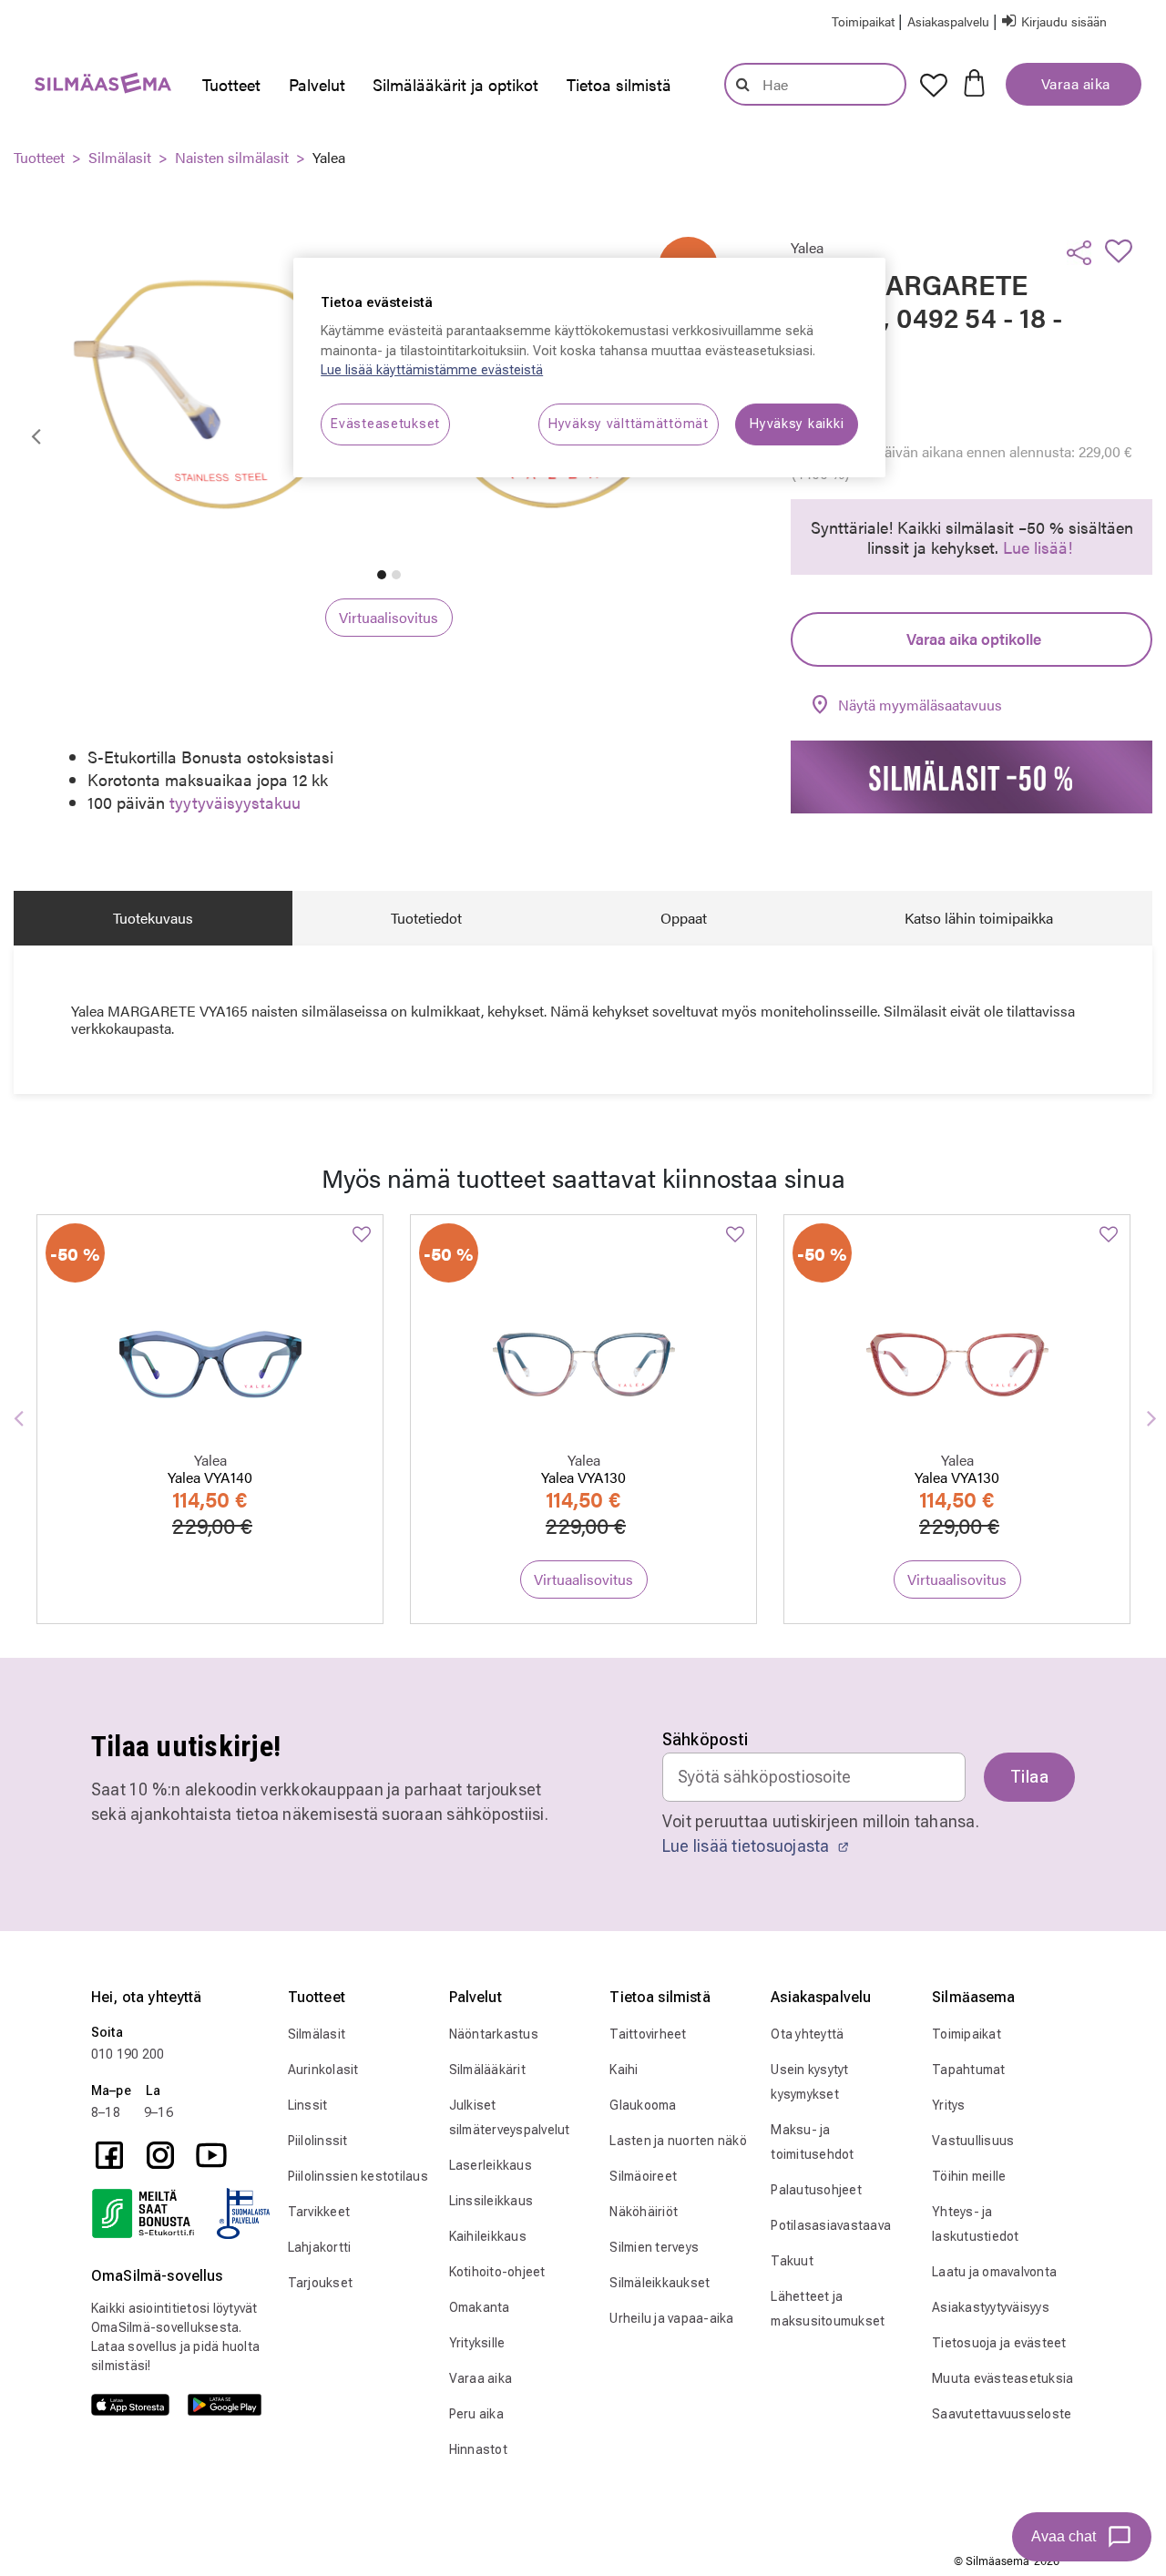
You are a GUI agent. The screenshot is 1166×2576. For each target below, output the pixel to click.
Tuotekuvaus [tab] (153, 918)
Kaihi (624, 2070)
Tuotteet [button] (231, 84)
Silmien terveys (654, 2247)
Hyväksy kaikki (797, 424)
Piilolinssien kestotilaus (358, 2176)
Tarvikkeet (319, 2212)
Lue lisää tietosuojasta (748, 1846)
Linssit (308, 2105)
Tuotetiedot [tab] (426, 918)
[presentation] (231, 85)
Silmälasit (120, 157)
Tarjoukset (321, 2283)
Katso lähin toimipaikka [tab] (979, 918)
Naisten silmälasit (232, 157)
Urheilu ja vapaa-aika (671, 2318)
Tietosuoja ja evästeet (999, 2343)
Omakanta (480, 2307)
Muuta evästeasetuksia (1002, 2378)
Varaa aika (1074, 83)
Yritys (949, 2105)
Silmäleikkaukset (660, 2283)
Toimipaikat (967, 2034)
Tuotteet (39, 157)
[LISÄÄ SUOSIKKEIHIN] (1124, 250)
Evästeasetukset (385, 424)
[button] (950, 20)
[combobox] (815, 84)
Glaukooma (643, 2105)
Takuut (792, 2261)
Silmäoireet (643, 2176)
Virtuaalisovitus (389, 617)
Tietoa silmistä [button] (619, 84)
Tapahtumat (969, 2070)
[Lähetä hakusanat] (743, 84)
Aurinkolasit (323, 2070)
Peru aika (476, 2414)
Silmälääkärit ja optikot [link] (455, 84)
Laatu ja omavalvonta (994, 2272)
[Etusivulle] (94, 87)
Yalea (329, 157)
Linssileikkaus (491, 2201)
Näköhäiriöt (644, 2212)
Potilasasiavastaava (831, 2225)
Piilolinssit (318, 2141)
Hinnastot (478, 2449)
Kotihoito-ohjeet (497, 2272)
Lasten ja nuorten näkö (678, 2141)
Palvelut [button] (317, 84)
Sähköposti (706, 1739)
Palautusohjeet (816, 2190)
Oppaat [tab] (684, 918)
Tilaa (1029, 1777)
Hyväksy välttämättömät (629, 424)
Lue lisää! (1038, 547)
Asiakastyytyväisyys (991, 2307)
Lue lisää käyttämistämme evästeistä (432, 370)
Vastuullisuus (973, 2141)
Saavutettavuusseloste (1002, 2414)
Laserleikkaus (491, 2165)
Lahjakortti (320, 2247)
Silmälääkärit (487, 2070)
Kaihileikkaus (488, 2236)
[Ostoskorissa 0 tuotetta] (974, 81)
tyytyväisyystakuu (235, 802)
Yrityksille (477, 2343)
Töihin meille (969, 2176)
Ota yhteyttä (807, 2034)
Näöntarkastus (494, 2034)
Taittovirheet (648, 2034)
